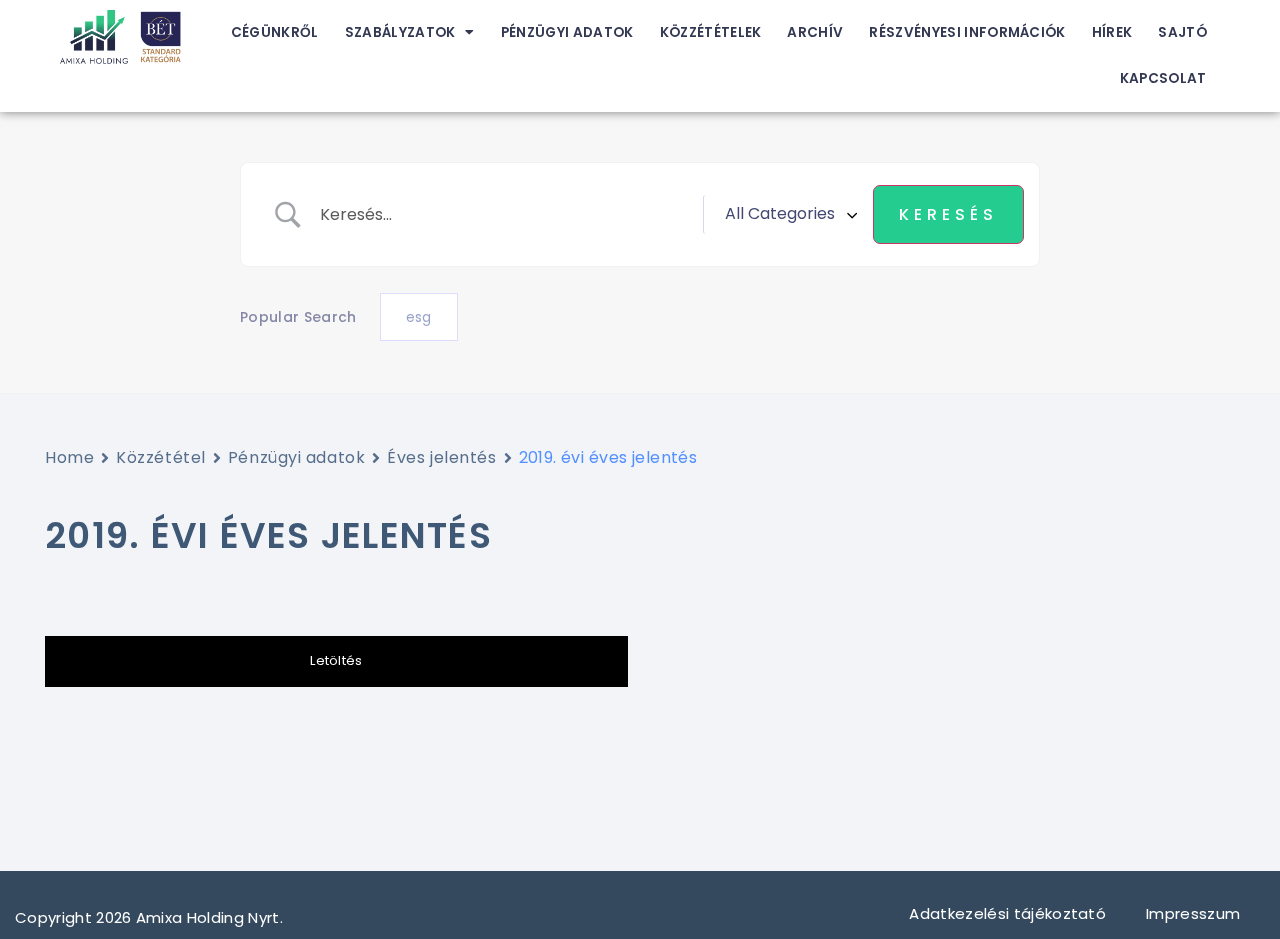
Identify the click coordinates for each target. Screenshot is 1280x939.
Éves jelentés (441, 457)
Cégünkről (275, 32)
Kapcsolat (1163, 78)
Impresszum (1195, 913)
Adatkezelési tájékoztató (1007, 913)
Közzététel (161, 457)
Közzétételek (711, 32)
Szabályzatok (400, 32)
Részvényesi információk (967, 32)
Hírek (1112, 32)
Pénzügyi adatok (567, 32)
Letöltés (336, 660)
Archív (815, 32)
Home (69, 457)
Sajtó (1182, 32)
